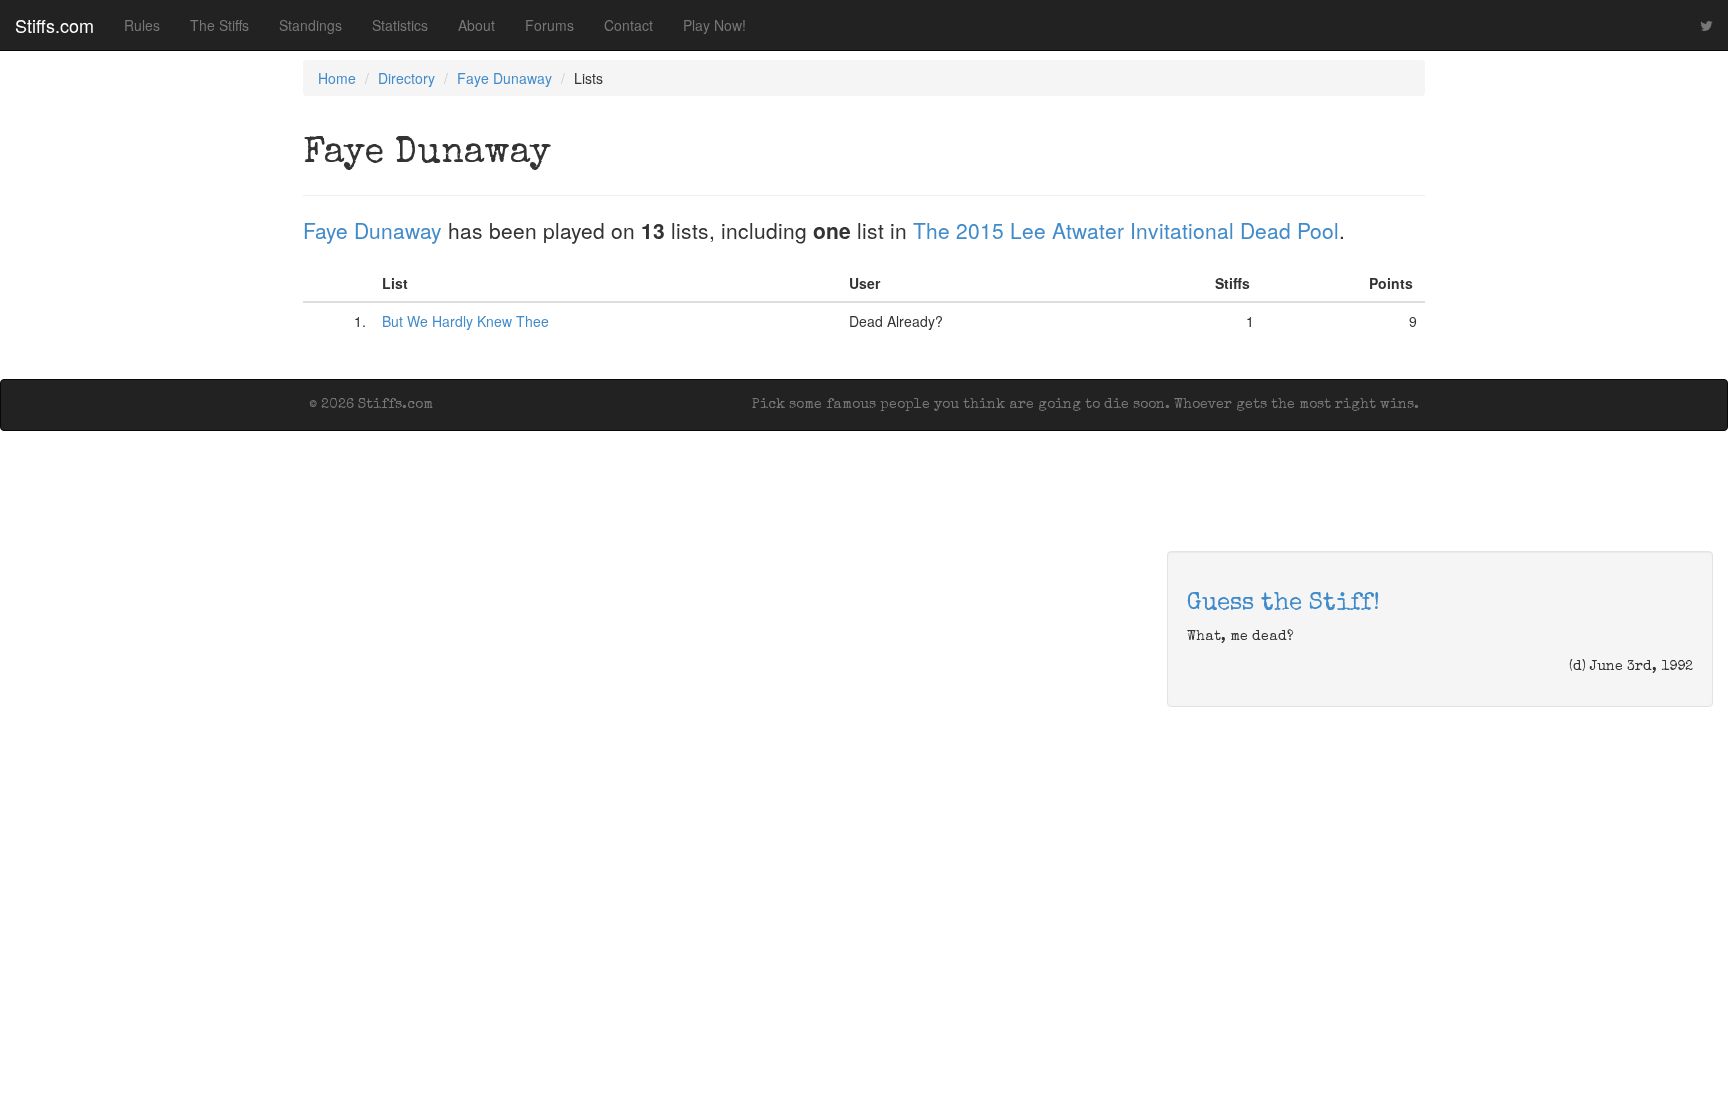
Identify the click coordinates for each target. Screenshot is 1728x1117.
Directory (406, 78)
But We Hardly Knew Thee (465, 321)
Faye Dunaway (504, 78)
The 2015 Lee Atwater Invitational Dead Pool (1126, 230)
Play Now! (714, 25)
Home (337, 78)
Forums (549, 25)
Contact (628, 25)
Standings (310, 25)
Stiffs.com (54, 25)
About (476, 25)
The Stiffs (219, 25)
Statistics (400, 25)
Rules (142, 25)
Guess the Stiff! (1283, 604)
